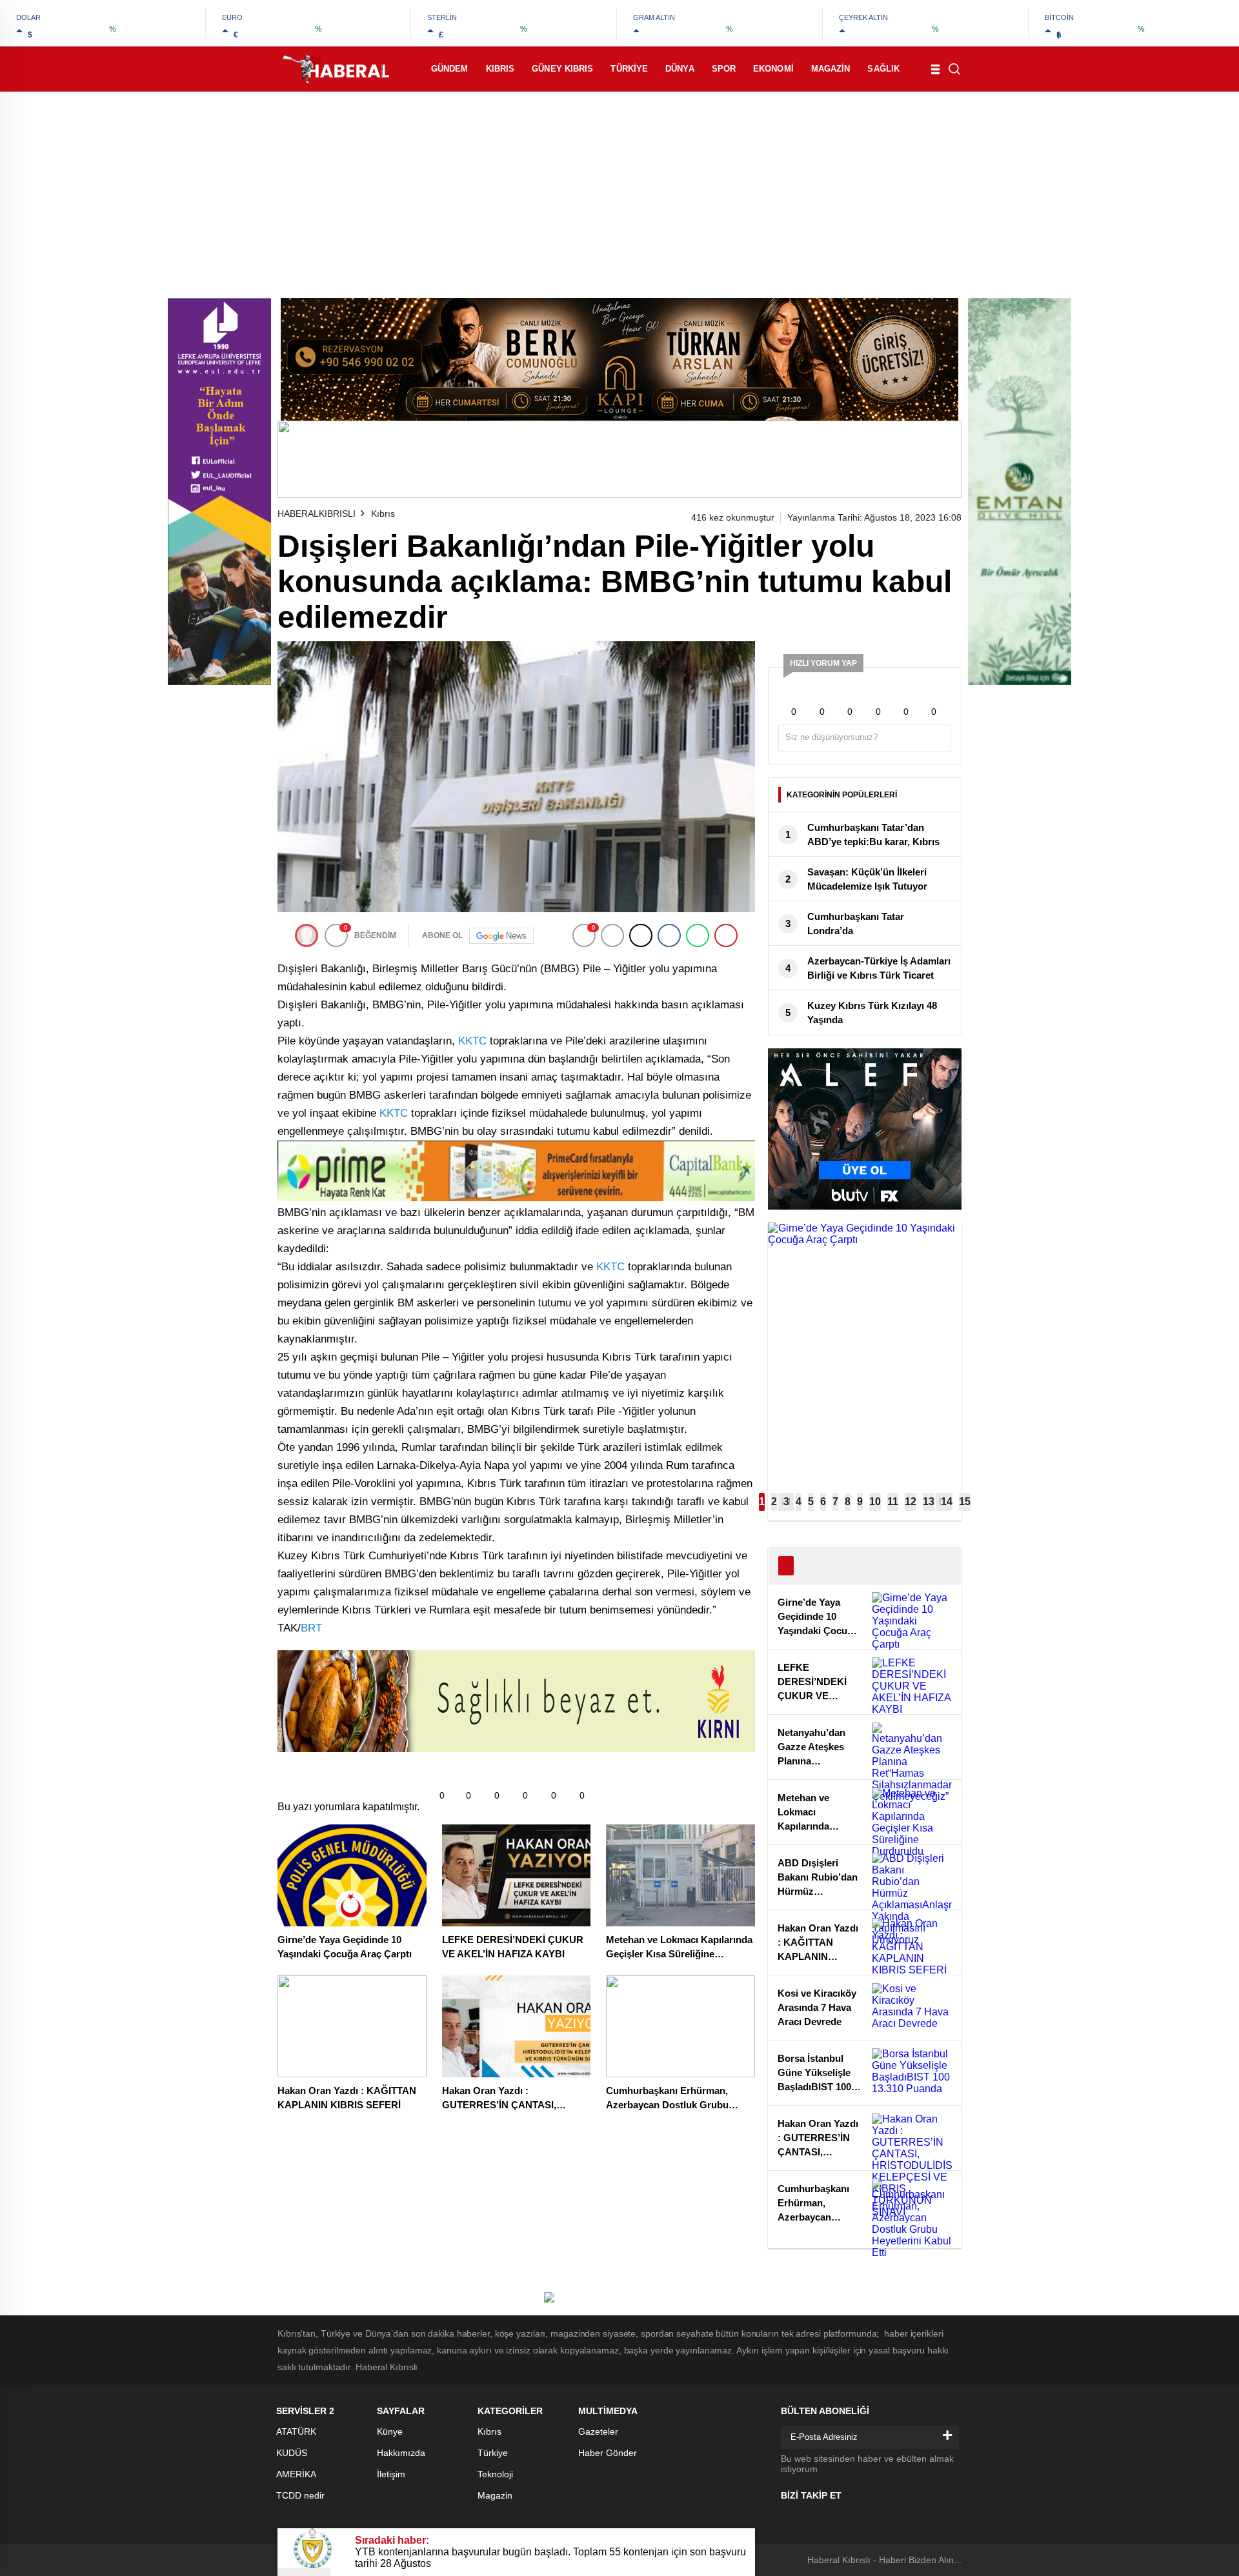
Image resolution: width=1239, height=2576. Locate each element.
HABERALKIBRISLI (317, 514)
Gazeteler (598, 2431)
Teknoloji (495, 2474)
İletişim (391, 2474)
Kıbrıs (500, 69)
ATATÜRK (296, 2431)
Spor (724, 69)
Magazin (831, 69)
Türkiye (629, 69)
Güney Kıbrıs (562, 69)
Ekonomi (773, 69)
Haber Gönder (608, 2453)
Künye (390, 2431)
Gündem (450, 69)
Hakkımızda (401, 2453)
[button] (762, 1502)
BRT (311, 1628)
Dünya (680, 69)
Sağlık (883, 69)
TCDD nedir (300, 2495)
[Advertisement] (619, 188)
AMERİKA (296, 2474)
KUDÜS (292, 2453)
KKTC (472, 1041)
